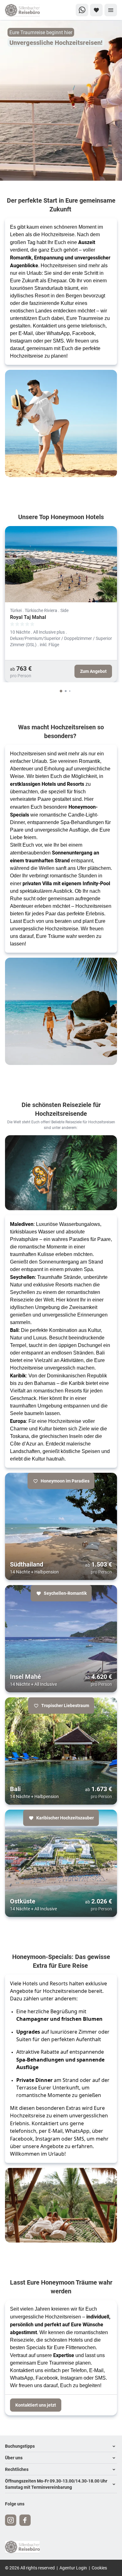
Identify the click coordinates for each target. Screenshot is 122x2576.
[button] (61, 2446)
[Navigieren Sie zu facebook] (25, 2520)
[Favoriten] (96, 10)
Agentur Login (73, 2568)
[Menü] (111, 10)
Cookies (99, 2568)
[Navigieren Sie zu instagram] (11, 2520)
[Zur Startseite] (25, 10)
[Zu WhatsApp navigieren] (82, 10)
